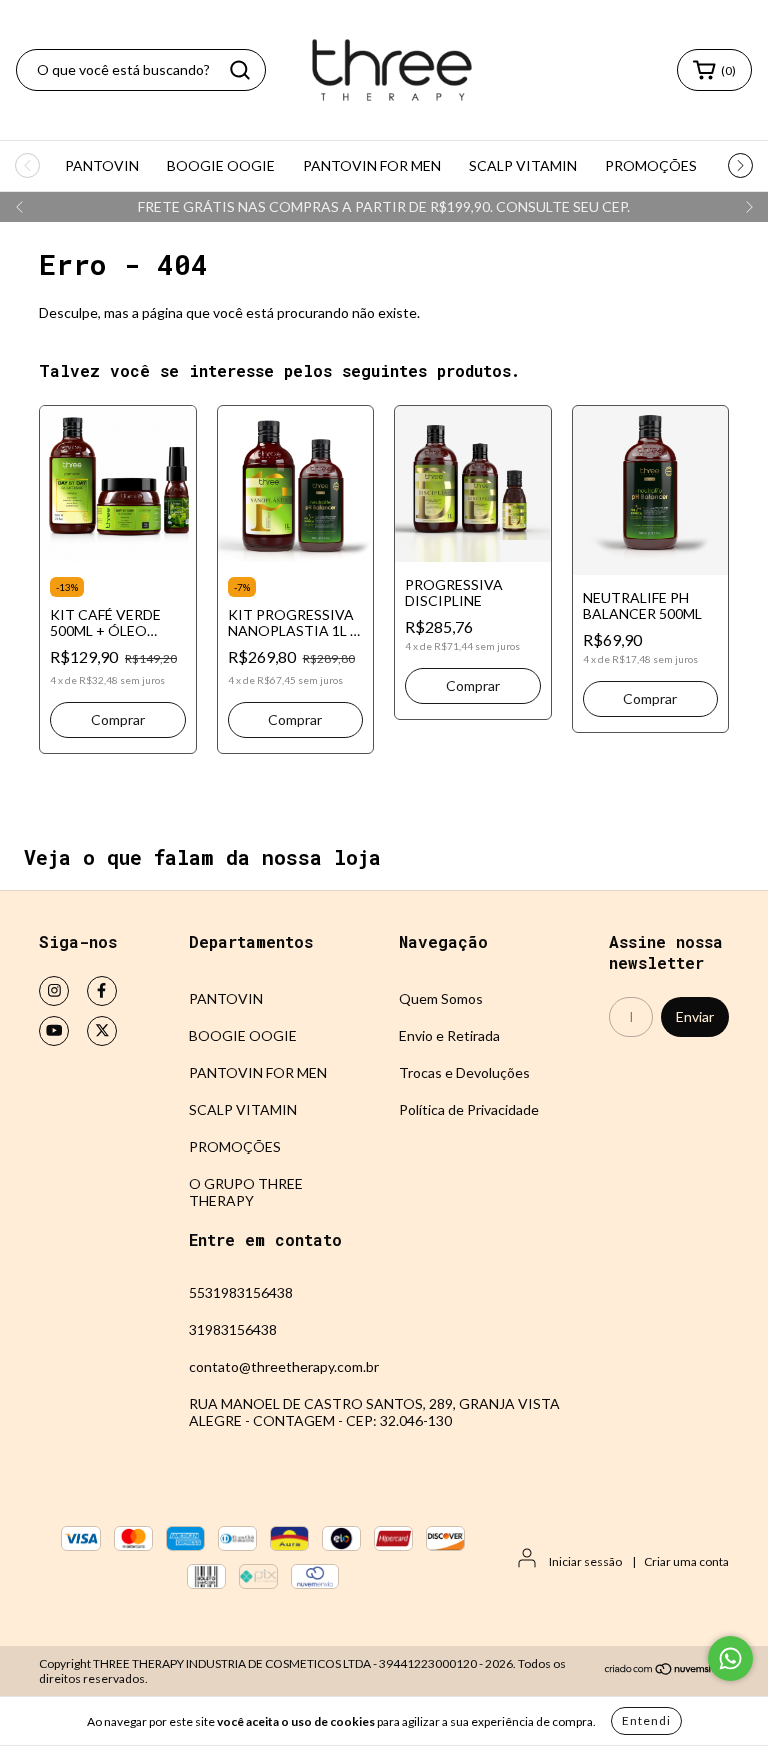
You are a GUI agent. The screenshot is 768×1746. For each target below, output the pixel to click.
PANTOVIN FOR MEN (372, 165)
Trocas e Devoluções (464, 1072)
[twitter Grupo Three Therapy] (102, 1031)
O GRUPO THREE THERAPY (246, 1192)
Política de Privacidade (469, 1109)
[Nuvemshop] (666, 1671)
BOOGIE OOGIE (221, 165)
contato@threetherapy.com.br (284, 1366)
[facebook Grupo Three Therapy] (102, 991)
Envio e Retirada (449, 1035)
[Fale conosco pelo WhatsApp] (730, 1658)
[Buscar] (240, 70)
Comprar (473, 685)
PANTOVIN (102, 165)
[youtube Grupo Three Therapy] (54, 1031)
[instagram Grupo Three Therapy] (54, 991)
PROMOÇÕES (651, 165)
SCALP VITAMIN (523, 165)
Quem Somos (441, 998)
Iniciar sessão (585, 1561)
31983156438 (233, 1329)
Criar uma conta (686, 1561)
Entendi (646, 1720)
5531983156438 (241, 1292)
